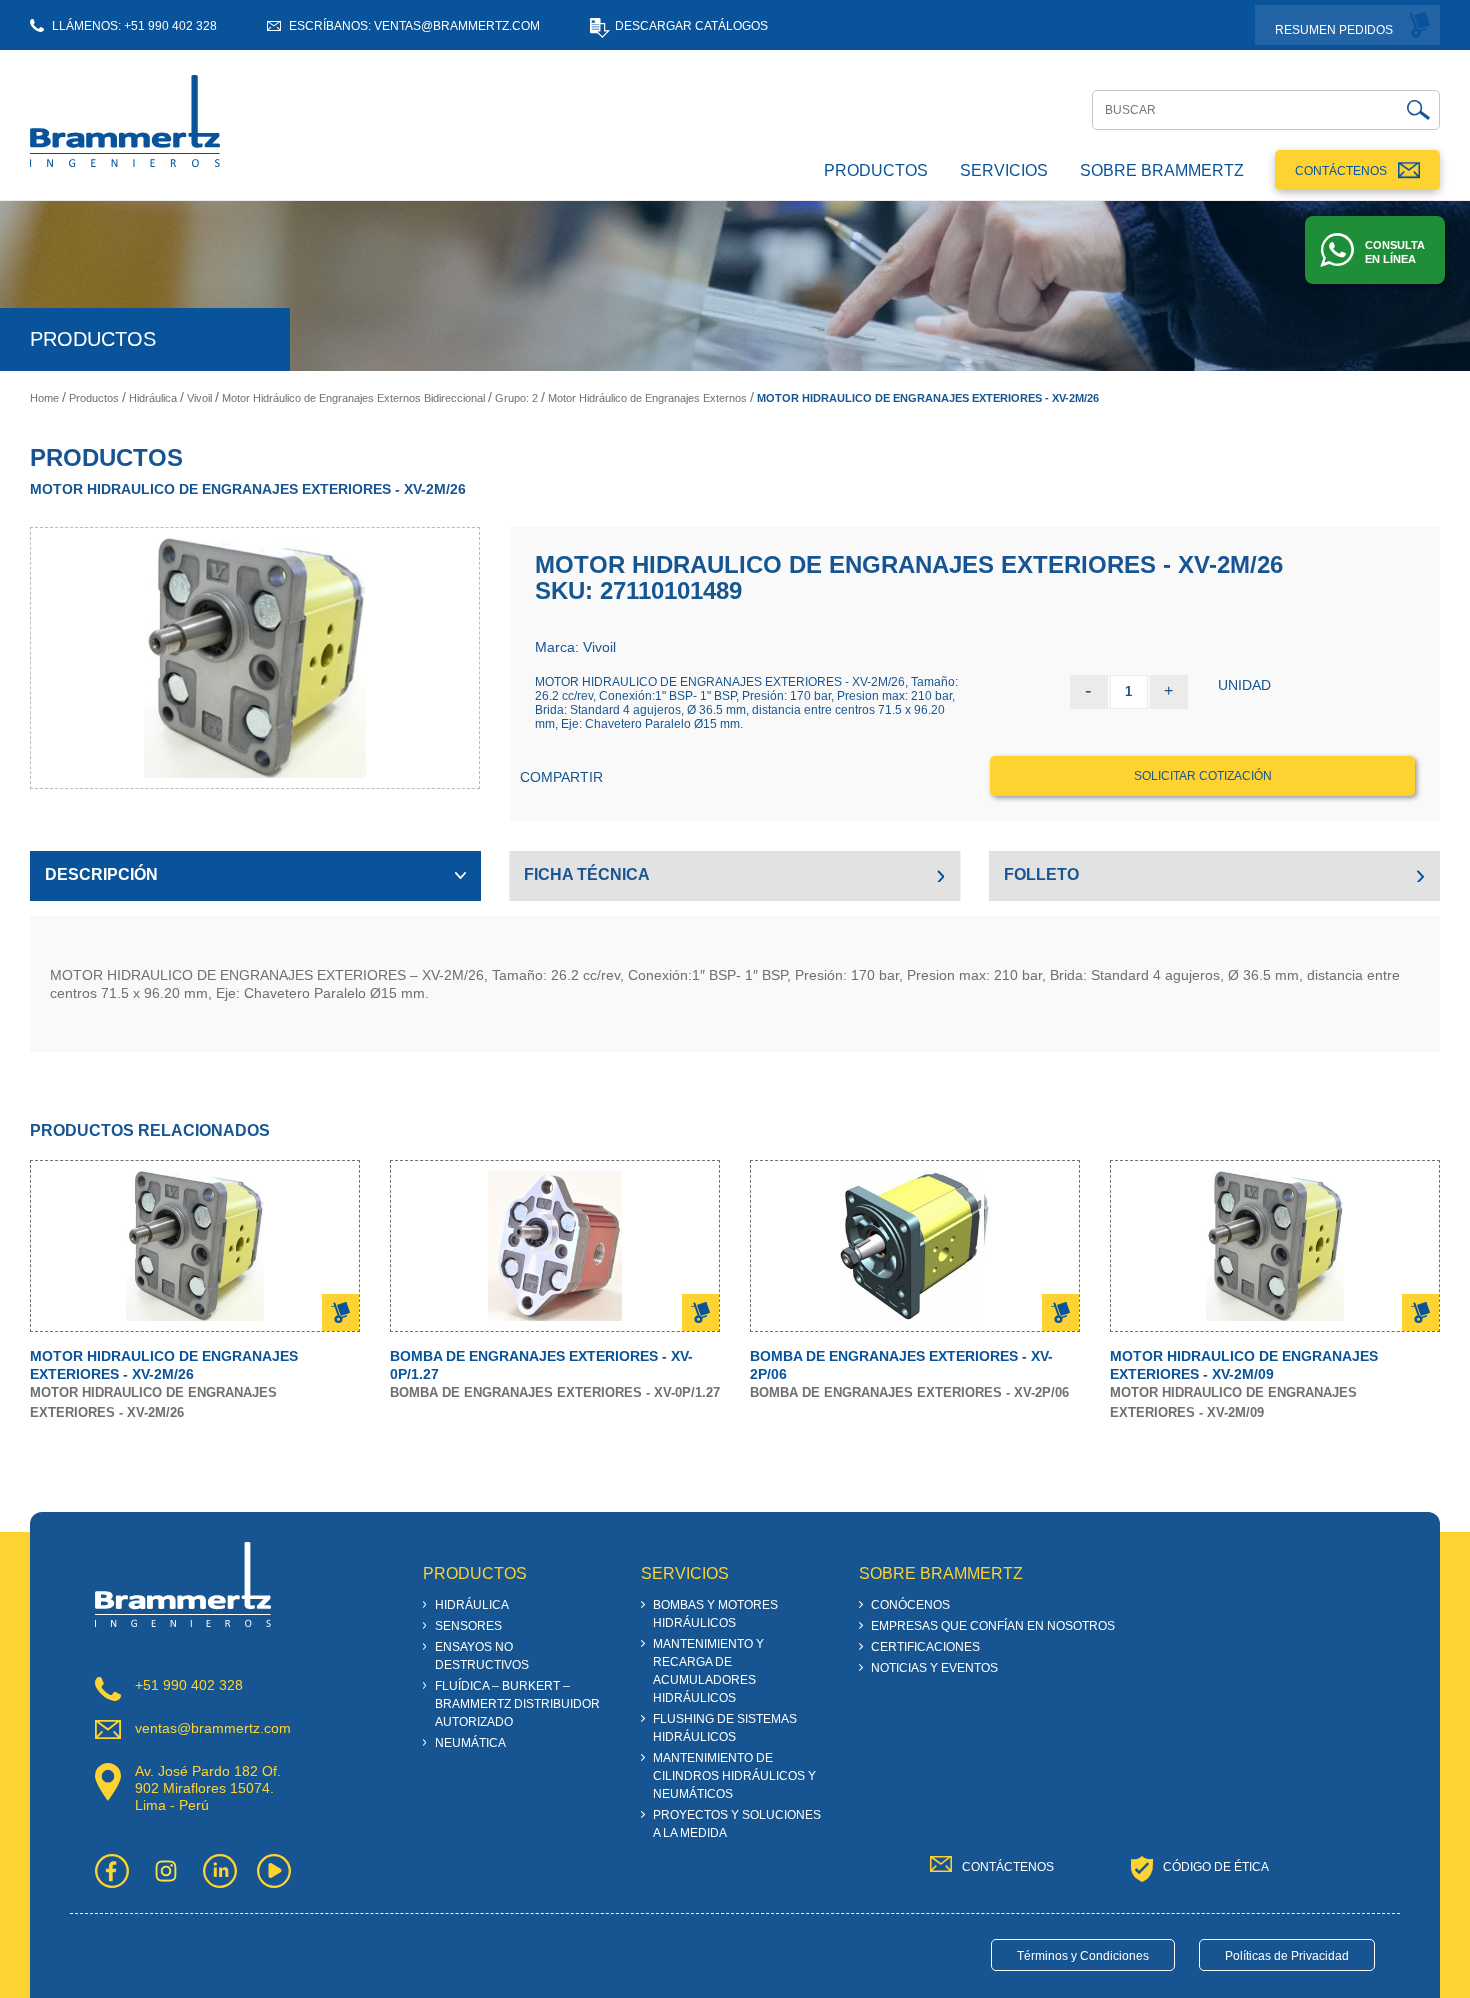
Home (44, 398)
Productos (94, 398)
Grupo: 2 (516, 398)
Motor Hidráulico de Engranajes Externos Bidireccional (353, 398)
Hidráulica (153, 398)
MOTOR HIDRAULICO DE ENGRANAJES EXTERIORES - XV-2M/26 (928, 398)
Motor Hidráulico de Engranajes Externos (647, 398)
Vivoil (199, 398)
